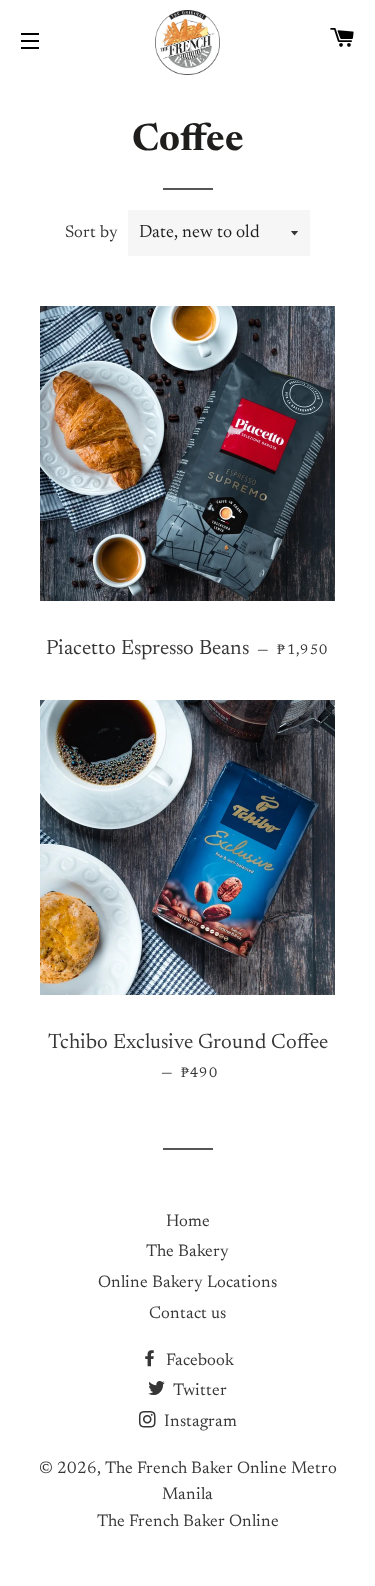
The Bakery (187, 1252)
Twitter (198, 1391)
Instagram (198, 1422)
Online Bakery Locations (187, 1283)
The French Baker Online (188, 1522)
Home (188, 1222)
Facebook (198, 1361)
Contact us (187, 1314)
